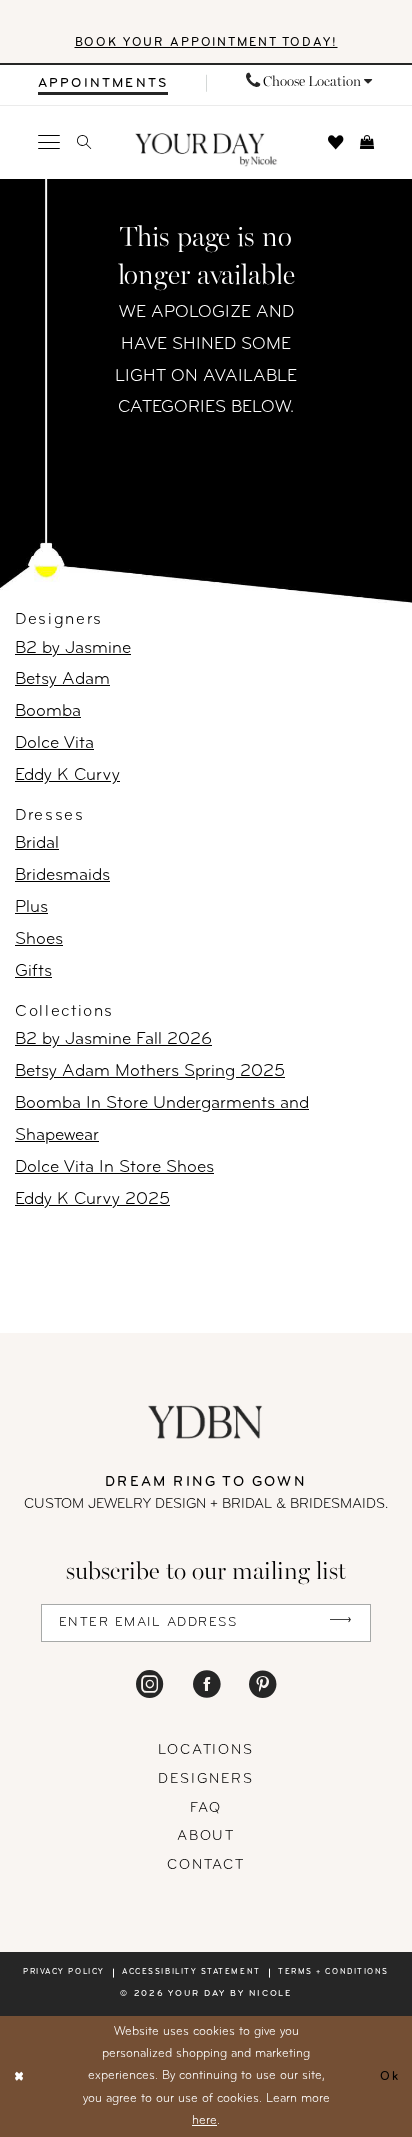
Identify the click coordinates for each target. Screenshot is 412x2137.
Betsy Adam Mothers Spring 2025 (150, 1071)
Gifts (33, 971)
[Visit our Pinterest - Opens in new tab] (262, 1684)
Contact (206, 1865)
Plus (31, 907)
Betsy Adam (62, 679)
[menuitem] (103, 83)
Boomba (48, 711)
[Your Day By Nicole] (206, 1422)
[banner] (206, 150)
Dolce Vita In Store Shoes (114, 1167)
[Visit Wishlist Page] (335, 142)
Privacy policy (64, 1972)
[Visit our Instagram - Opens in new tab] (149, 1684)
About (206, 1836)
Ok (390, 2076)
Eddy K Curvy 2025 (92, 1199)
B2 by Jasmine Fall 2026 (113, 1039)
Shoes (39, 939)
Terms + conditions (333, 1972)
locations (206, 1750)
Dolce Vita (54, 743)
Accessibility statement (191, 1972)
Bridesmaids (62, 875)
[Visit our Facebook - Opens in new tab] (206, 1684)
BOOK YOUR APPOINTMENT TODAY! (206, 43)
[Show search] (84, 142)
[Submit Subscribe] (340, 1622)
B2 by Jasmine (73, 648)
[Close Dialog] (19, 2076)
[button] (49, 143)
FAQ (206, 1808)
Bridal (37, 843)
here (204, 2121)
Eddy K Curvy (67, 775)
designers (205, 1779)
